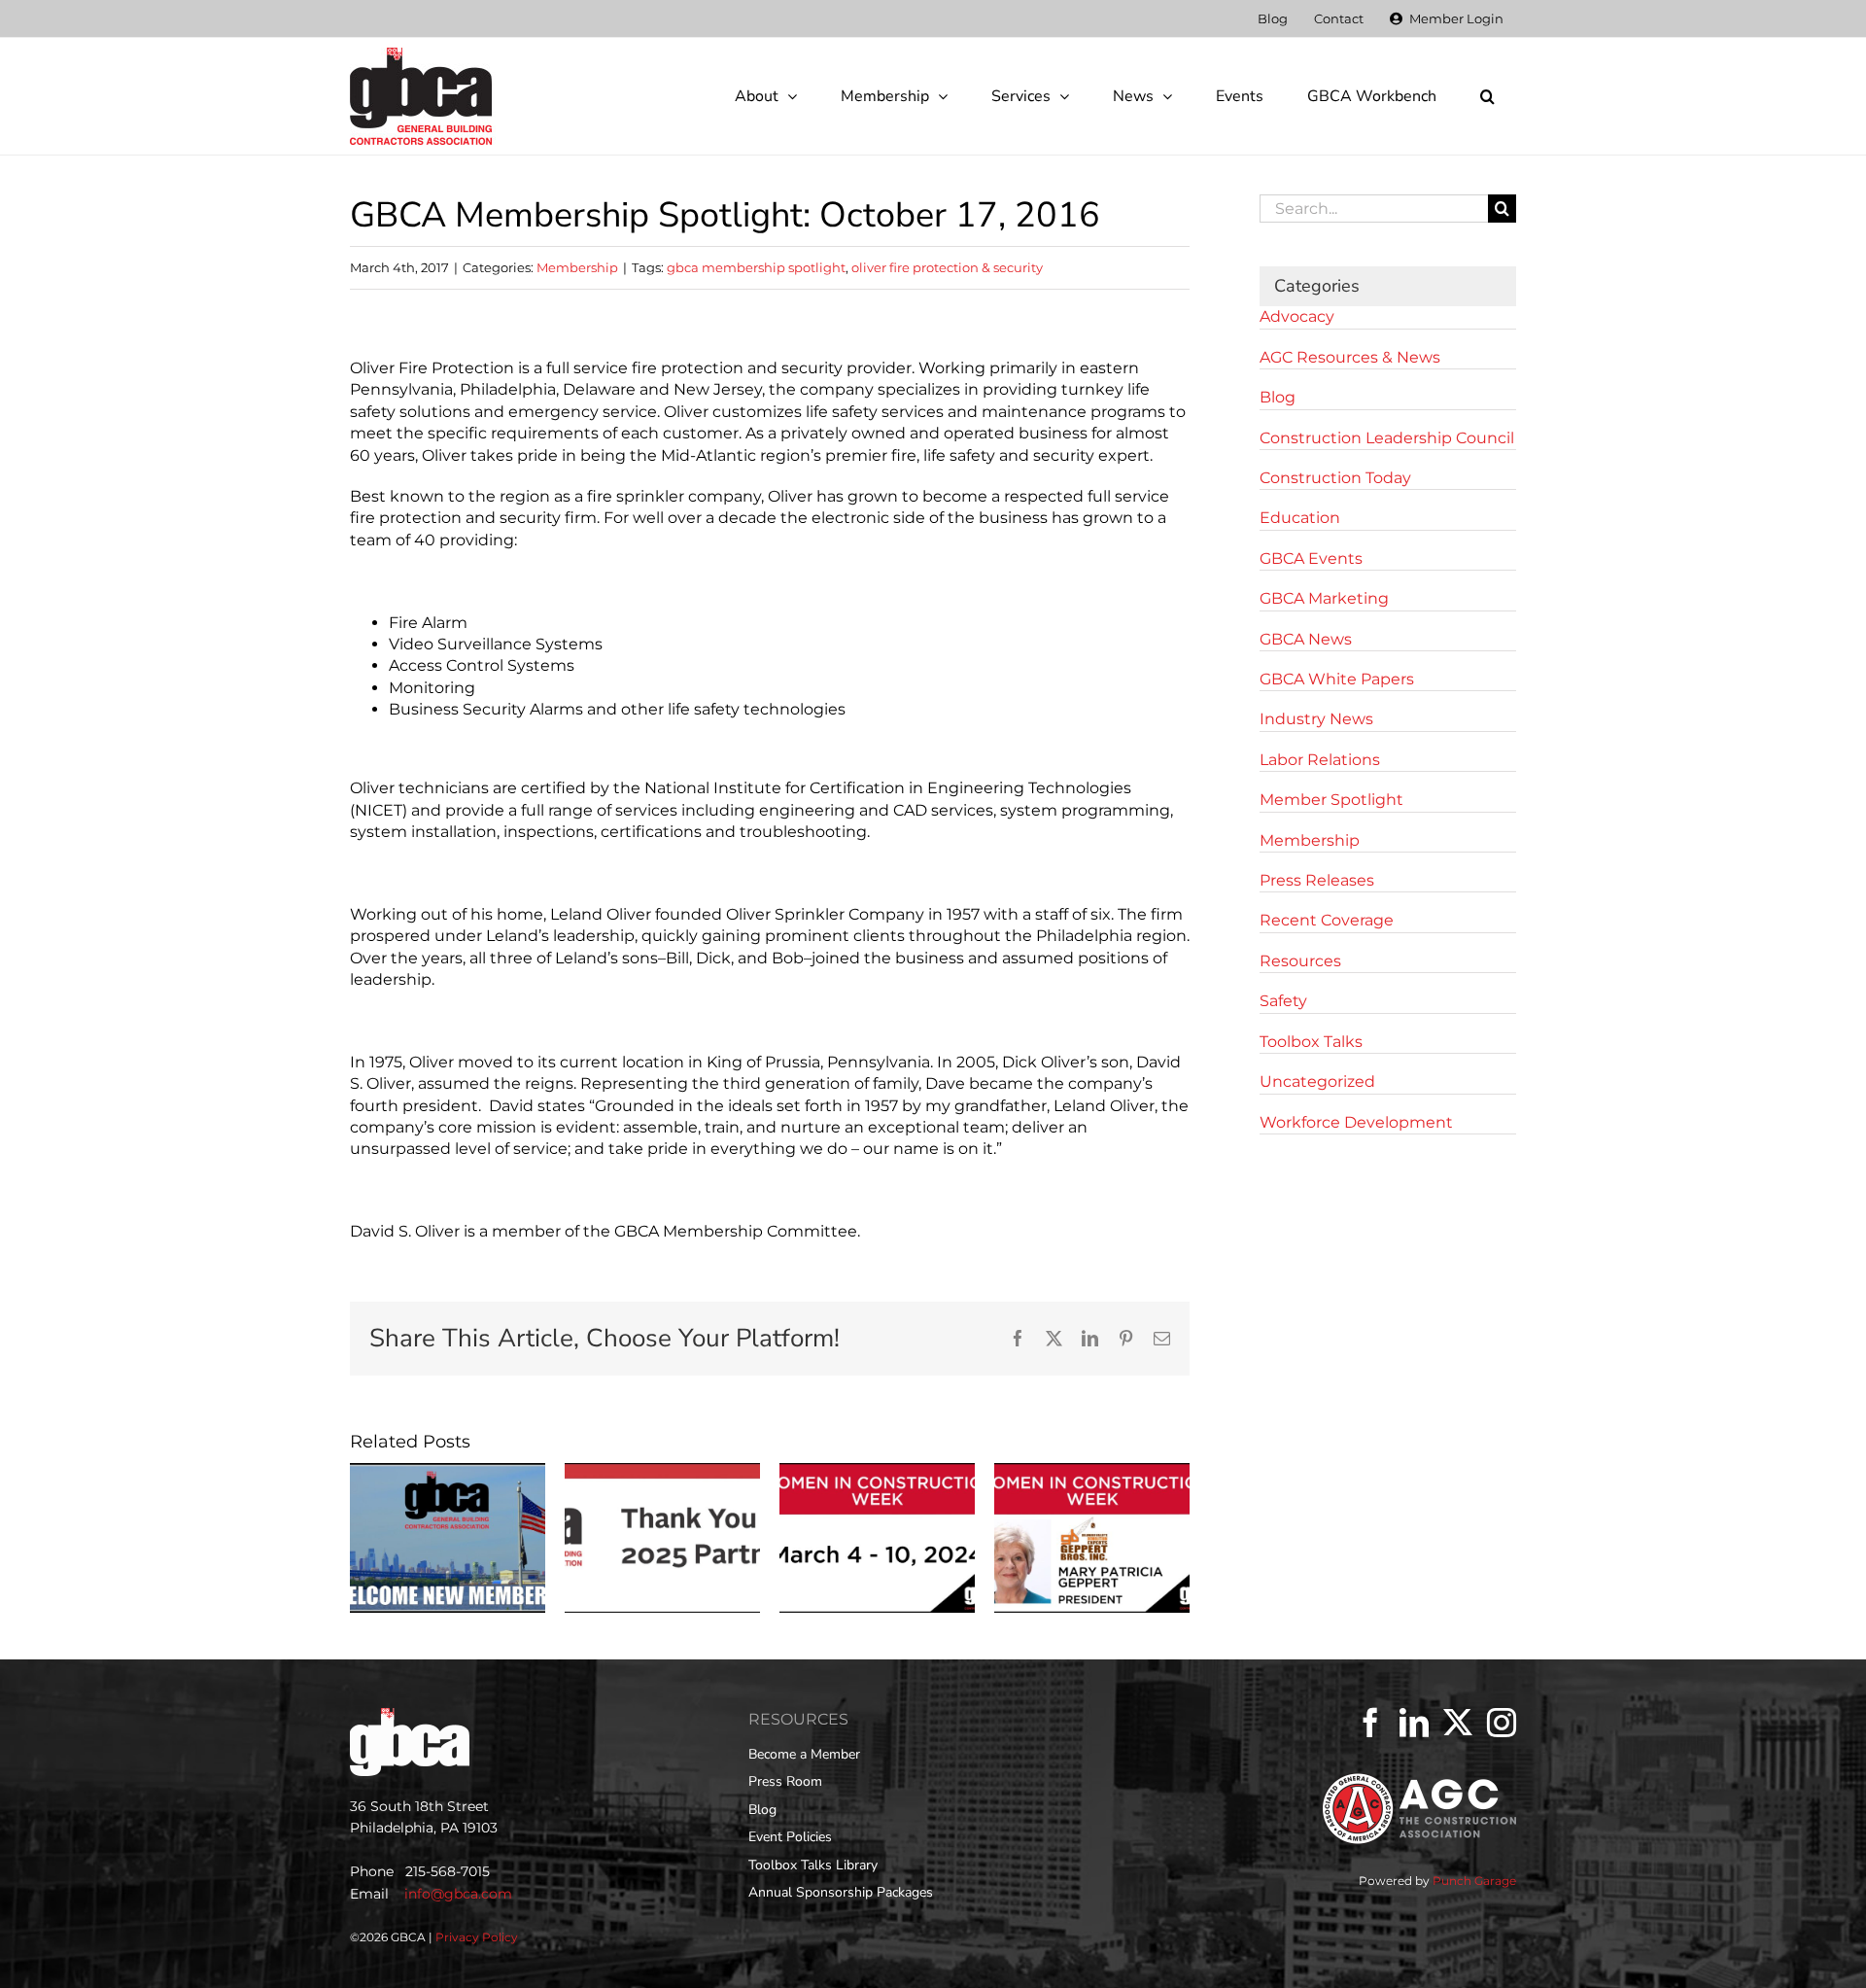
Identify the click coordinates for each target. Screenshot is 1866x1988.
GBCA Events (1311, 558)
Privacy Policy (477, 1937)
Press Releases (1317, 880)
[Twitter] (1458, 1723)
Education (1300, 518)
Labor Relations (1320, 760)
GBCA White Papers (1337, 679)
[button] (1487, 96)
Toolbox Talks (1311, 1042)
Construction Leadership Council (1387, 438)
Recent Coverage (1327, 920)
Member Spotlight (1331, 800)
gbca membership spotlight (756, 267)
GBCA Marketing (1324, 598)
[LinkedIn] (1414, 1723)
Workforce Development (1356, 1122)
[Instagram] (1502, 1723)
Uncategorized (1317, 1081)
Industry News (1316, 719)
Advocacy (1297, 316)
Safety (1283, 1001)
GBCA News (1306, 639)
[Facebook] (1370, 1723)
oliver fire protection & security (947, 267)
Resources (1300, 961)
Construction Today (1335, 478)
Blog (1278, 397)
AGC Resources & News (1350, 357)
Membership (577, 267)
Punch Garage (1474, 1881)
